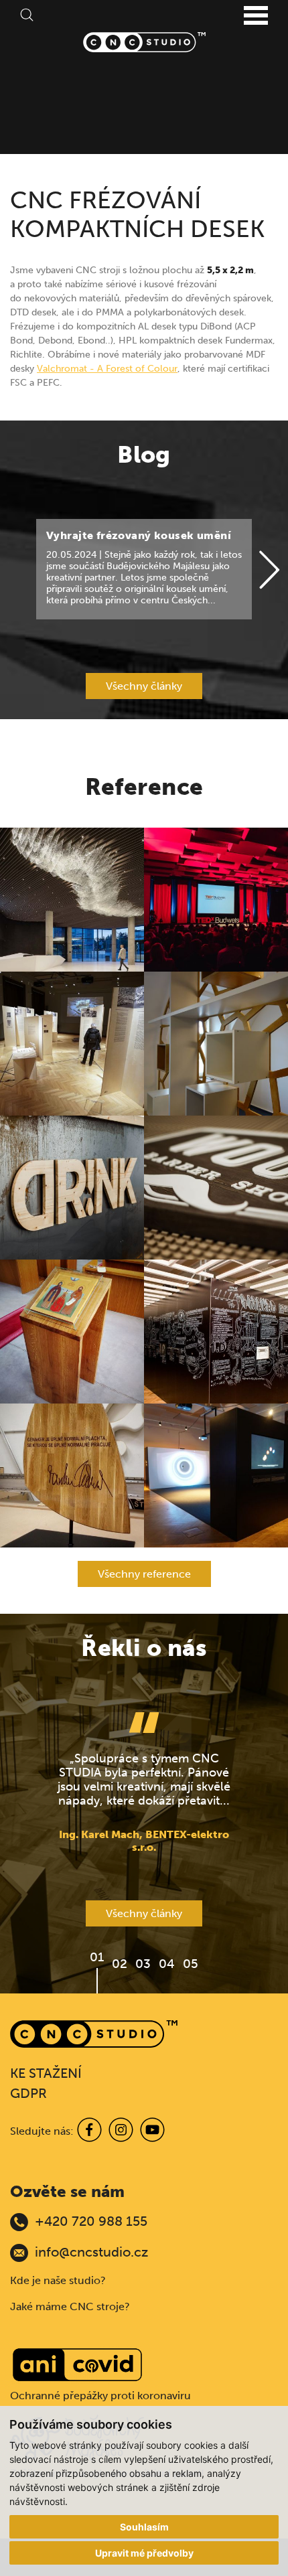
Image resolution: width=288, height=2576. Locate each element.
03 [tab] (143, 1964)
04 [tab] (167, 1964)
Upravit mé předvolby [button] (144, 2553)
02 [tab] (120, 1964)
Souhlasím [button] (144, 2527)
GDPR (28, 2093)
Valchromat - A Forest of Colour (107, 369)
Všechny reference (144, 1574)
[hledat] (27, 14)
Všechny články (144, 686)
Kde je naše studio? (58, 2280)
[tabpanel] (144, 1783)
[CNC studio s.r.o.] (144, 42)
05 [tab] (191, 1964)
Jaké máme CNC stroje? (70, 2306)
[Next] (269, 571)
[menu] (256, 16)
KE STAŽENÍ (46, 2073)
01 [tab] (97, 1957)
